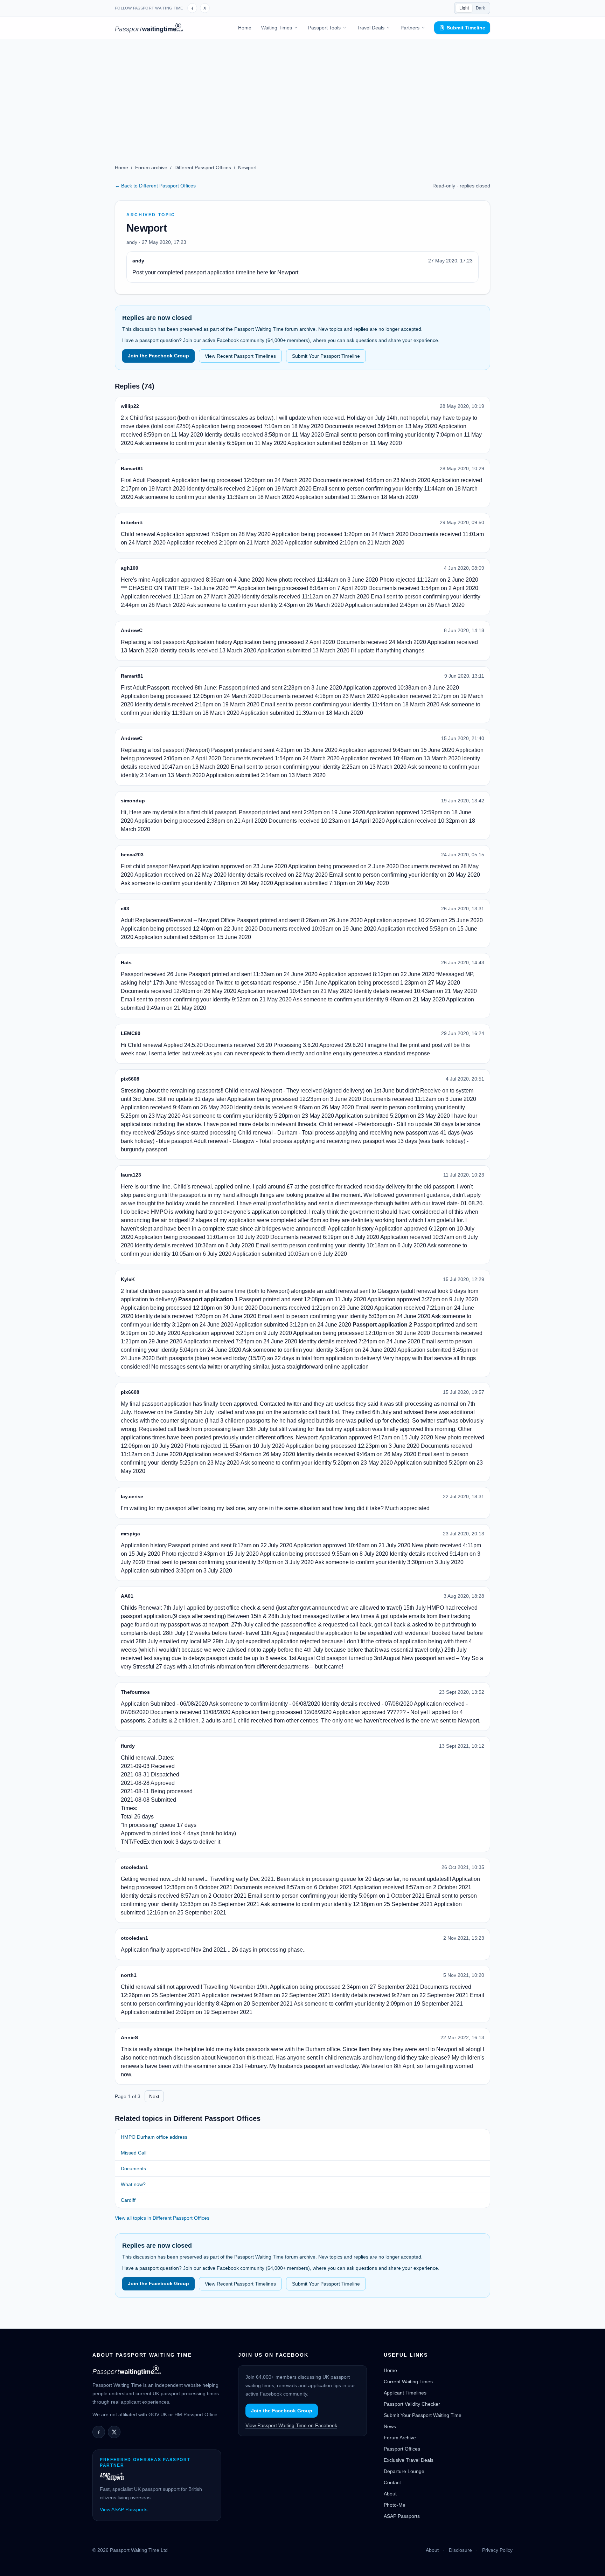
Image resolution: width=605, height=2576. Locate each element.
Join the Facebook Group (158, 356)
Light (464, 8)
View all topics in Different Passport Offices (162, 2218)
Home (245, 28)
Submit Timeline (466, 28)
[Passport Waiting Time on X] (114, 2432)
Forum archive (151, 167)
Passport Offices (402, 2449)
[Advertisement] (302, 92)
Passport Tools (324, 28)
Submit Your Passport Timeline (326, 356)
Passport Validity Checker (412, 2404)
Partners (410, 28)
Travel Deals (371, 28)
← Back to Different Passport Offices (155, 186)
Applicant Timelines (405, 2393)
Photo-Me (395, 2505)
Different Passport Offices (203, 167)
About (390, 2494)
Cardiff (128, 2200)
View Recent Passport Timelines (240, 356)
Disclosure (460, 2550)
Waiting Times (277, 28)
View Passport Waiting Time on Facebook (291, 2425)
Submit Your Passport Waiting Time (423, 2415)
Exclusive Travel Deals (409, 2460)
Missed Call (134, 2153)
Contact (392, 2482)
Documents (133, 2169)
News (390, 2426)
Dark (480, 8)
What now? (133, 2184)
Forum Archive (400, 2438)
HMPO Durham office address (154, 2137)
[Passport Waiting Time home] (149, 28)
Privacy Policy (497, 2550)
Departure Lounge (404, 2471)
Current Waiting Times (408, 2382)
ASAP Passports (402, 2516)
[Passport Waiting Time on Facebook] (192, 8)
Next (154, 2096)
